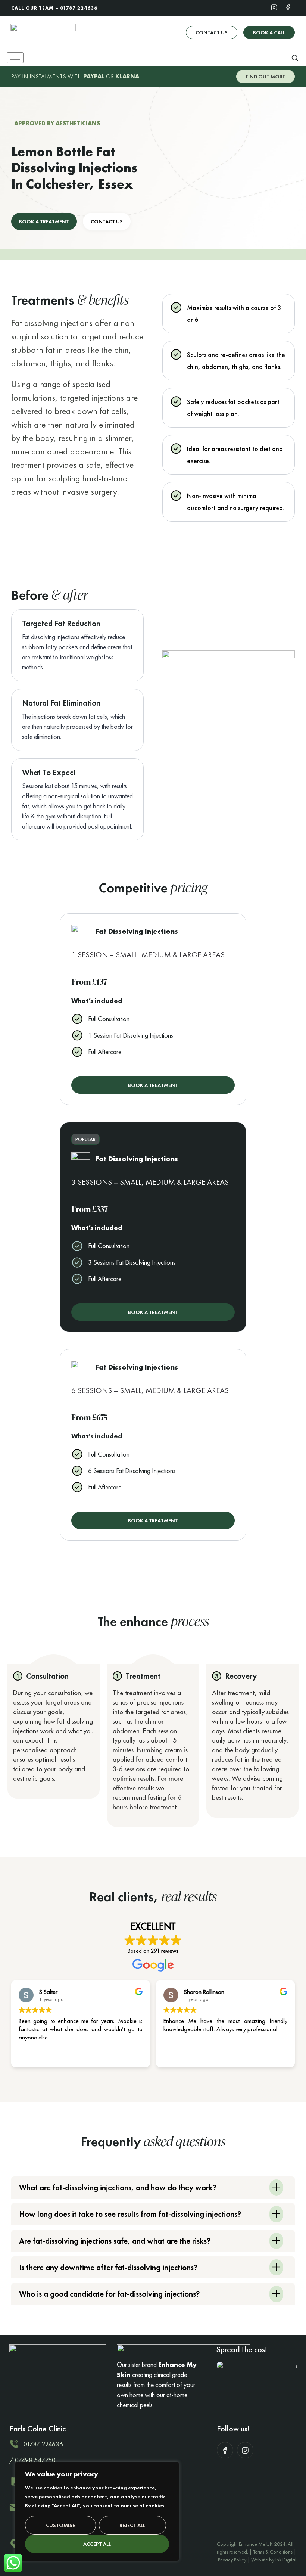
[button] (295, 58)
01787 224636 (79, 8)
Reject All (132, 2525)
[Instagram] (274, 7)
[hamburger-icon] (15, 58)
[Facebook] (288, 7)
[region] (97, 2511)
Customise (60, 2525)
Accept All (97, 2544)
